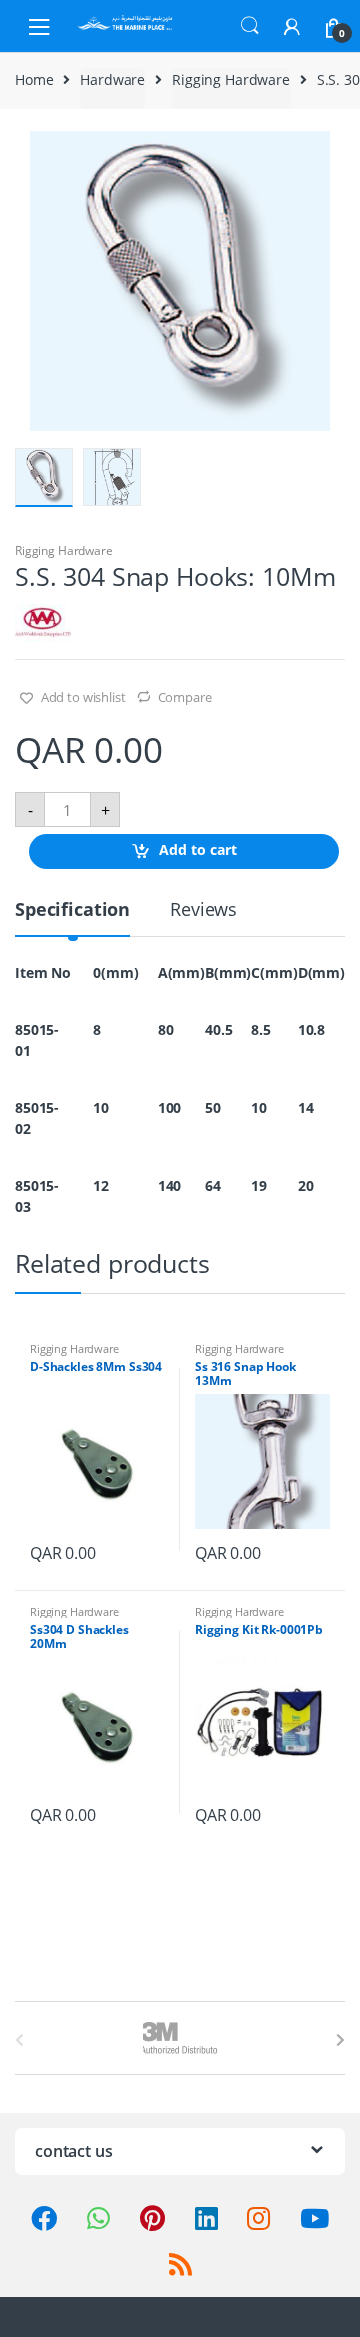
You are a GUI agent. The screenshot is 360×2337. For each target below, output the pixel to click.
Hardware (112, 79)
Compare (185, 697)
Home (34, 79)
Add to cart (198, 850)
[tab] (72, 917)
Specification (72, 910)
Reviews (203, 910)
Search (250, 26)
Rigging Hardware (231, 79)
